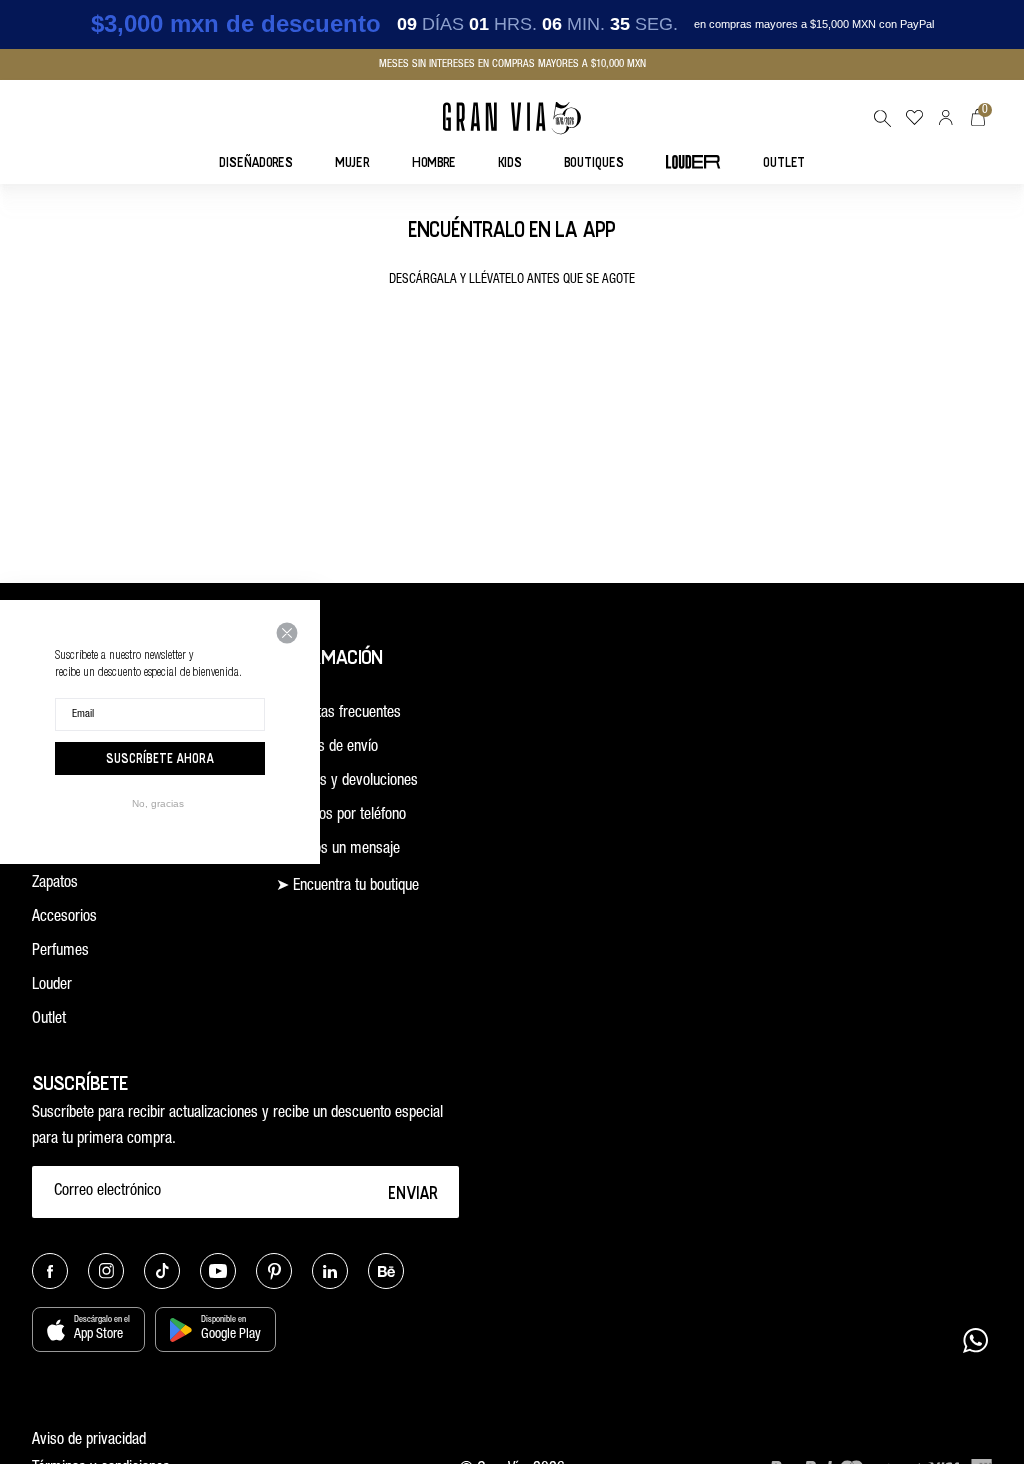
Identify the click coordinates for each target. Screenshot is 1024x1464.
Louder (52, 986)
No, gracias (158, 803)
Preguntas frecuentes (338, 714)
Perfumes (60, 952)
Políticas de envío (327, 748)
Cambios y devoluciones (347, 782)
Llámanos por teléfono (341, 816)
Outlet (49, 1020)
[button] (882, 118)
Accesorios (64, 918)
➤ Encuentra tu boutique (347, 887)
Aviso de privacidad (89, 1441)
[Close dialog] (287, 633)
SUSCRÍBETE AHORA (160, 758)
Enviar (413, 1192)
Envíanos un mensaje (338, 850)
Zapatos (55, 884)
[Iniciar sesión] (946, 117)
